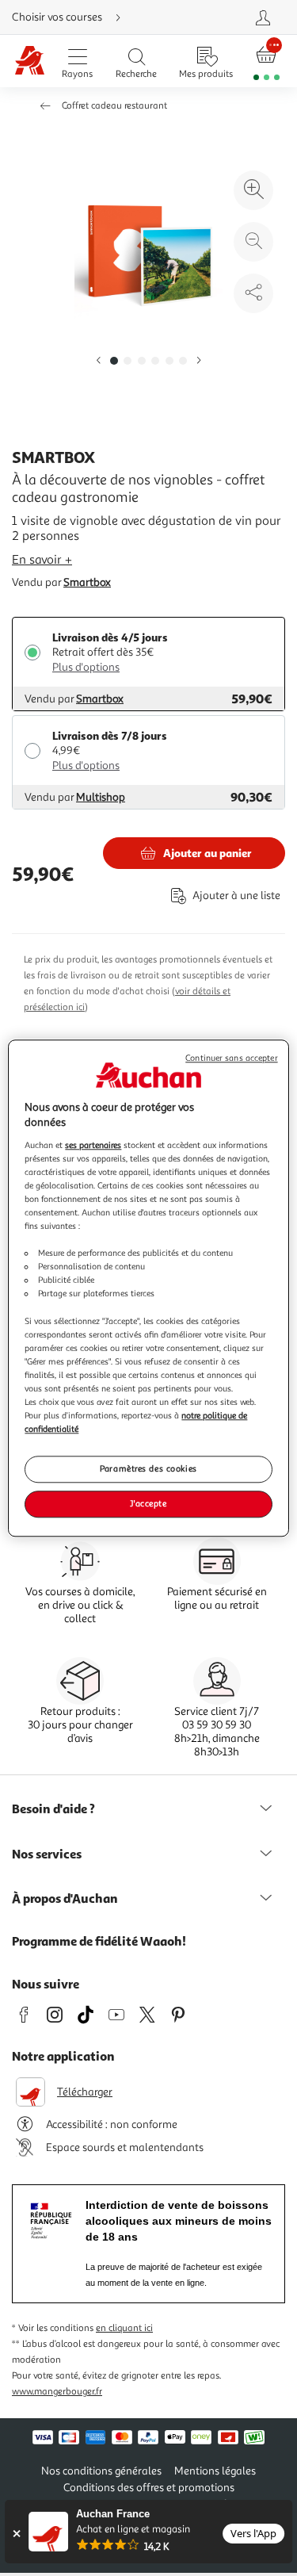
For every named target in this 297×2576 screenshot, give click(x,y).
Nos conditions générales (101, 2471)
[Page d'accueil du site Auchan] (29, 61)
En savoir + (42, 560)
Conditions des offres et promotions (149, 2488)
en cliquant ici (124, 2328)
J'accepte (148, 1503)
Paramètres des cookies (148, 1468)
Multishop (101, 797)
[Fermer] (16, 2534)
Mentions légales (215, 2471)
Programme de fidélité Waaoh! (99, 1941)
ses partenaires (93, 1145)
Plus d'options (86, 667)
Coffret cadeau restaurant (114, 106)
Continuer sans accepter (231, 1058)
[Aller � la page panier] (267, 61)
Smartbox (87, 582)
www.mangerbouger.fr (57, 2392)
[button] (98, 361)
